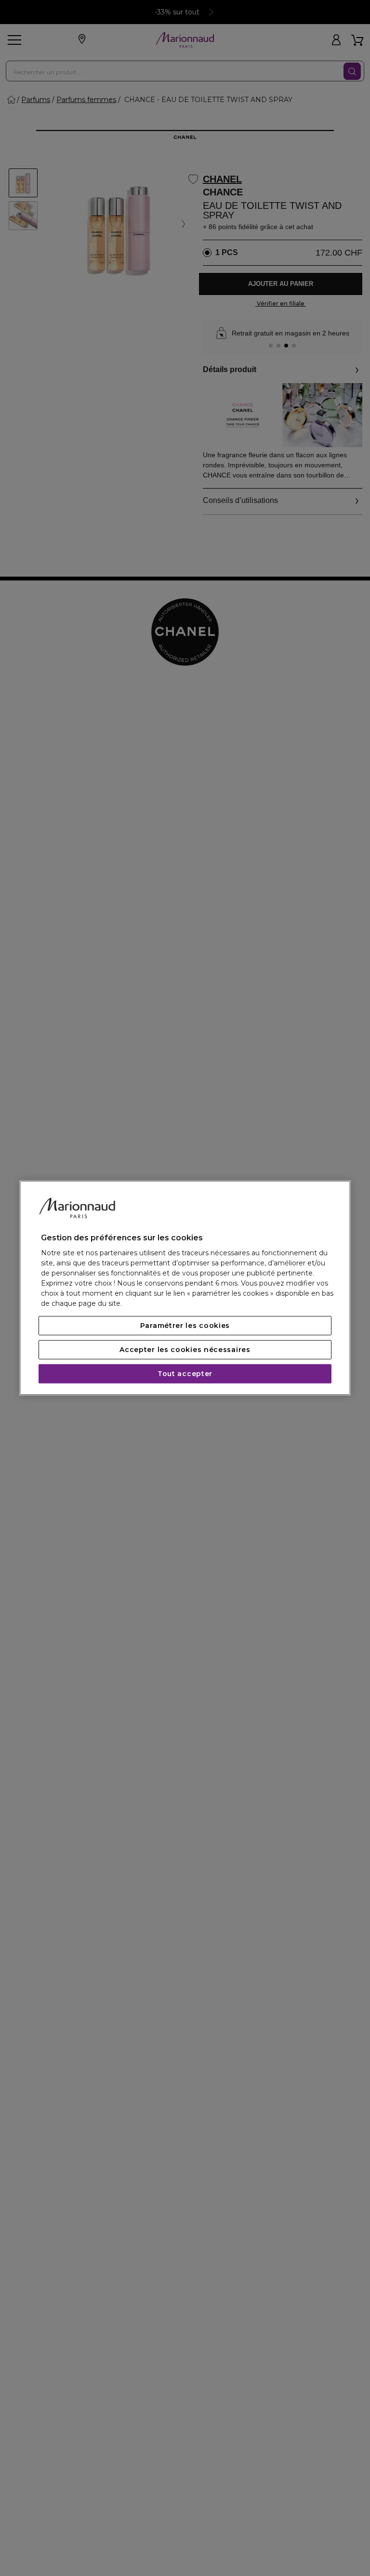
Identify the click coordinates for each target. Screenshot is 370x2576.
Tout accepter (185, 1374)
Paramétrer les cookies (185, 1326)
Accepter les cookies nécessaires (185, 1350)
